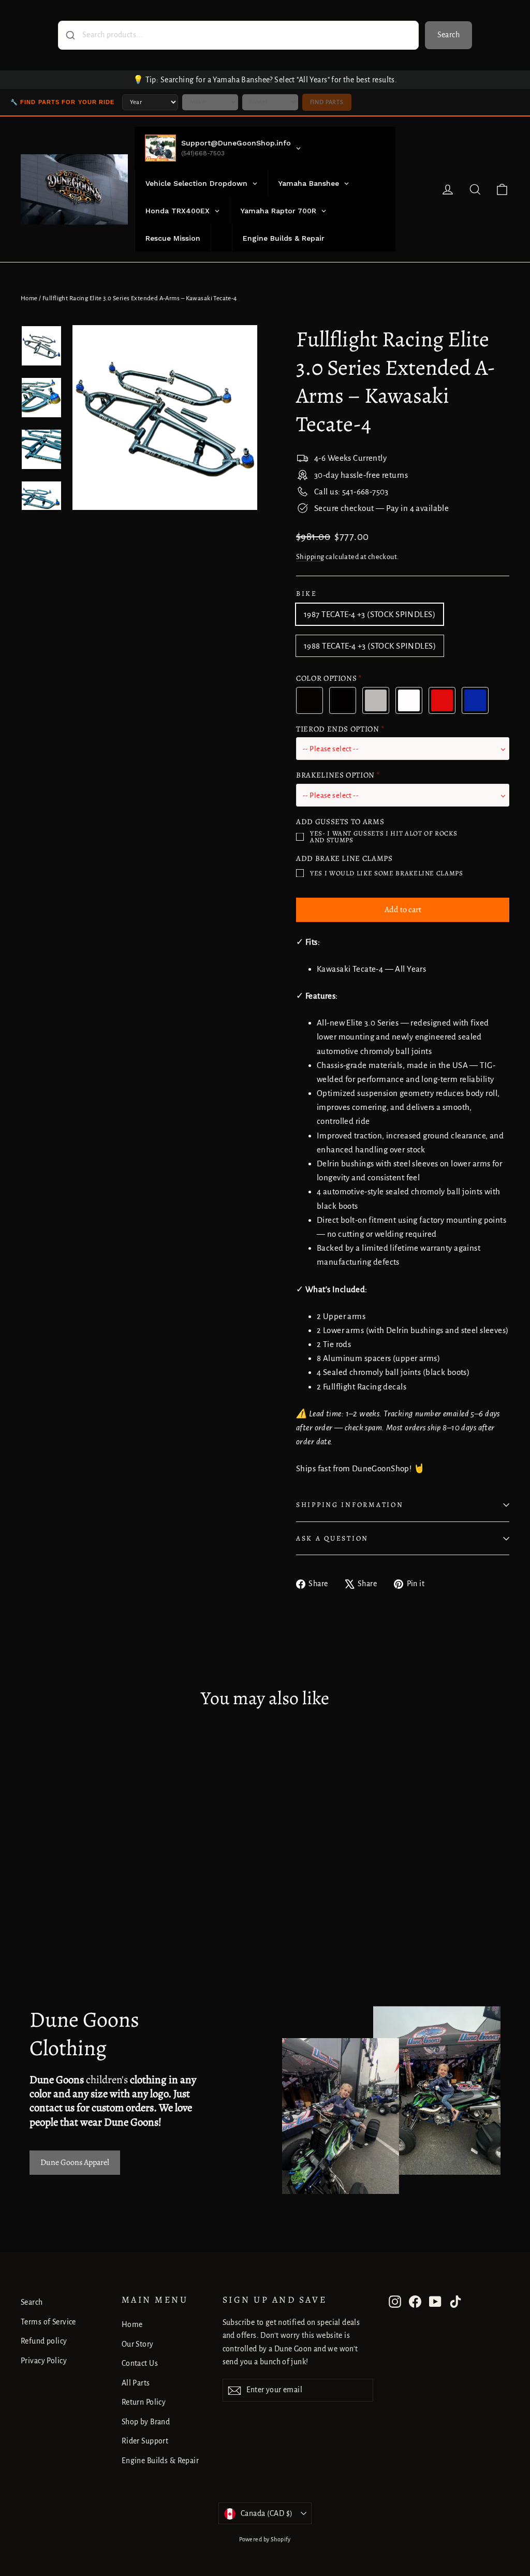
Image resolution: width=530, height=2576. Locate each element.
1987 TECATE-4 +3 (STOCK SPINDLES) (370, 614)
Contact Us (140, 2363)
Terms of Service (48, 2322)
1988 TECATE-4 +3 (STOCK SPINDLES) (370, 646)
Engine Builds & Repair (160, 2461)
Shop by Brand (146, 2422)
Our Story (138, 2344)
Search (448, 35)
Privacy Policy (44, 2361)
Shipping (310, 557)
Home (29, 298)
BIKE (307, 594)
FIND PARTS (327, 102)
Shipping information (350, 1505)
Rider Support (145, 2441)
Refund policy (44, 2341)
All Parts (136, 2383)
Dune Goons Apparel (75, 2162)
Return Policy (144, 2402)
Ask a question (332, 1538)
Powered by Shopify (265, 2539)
